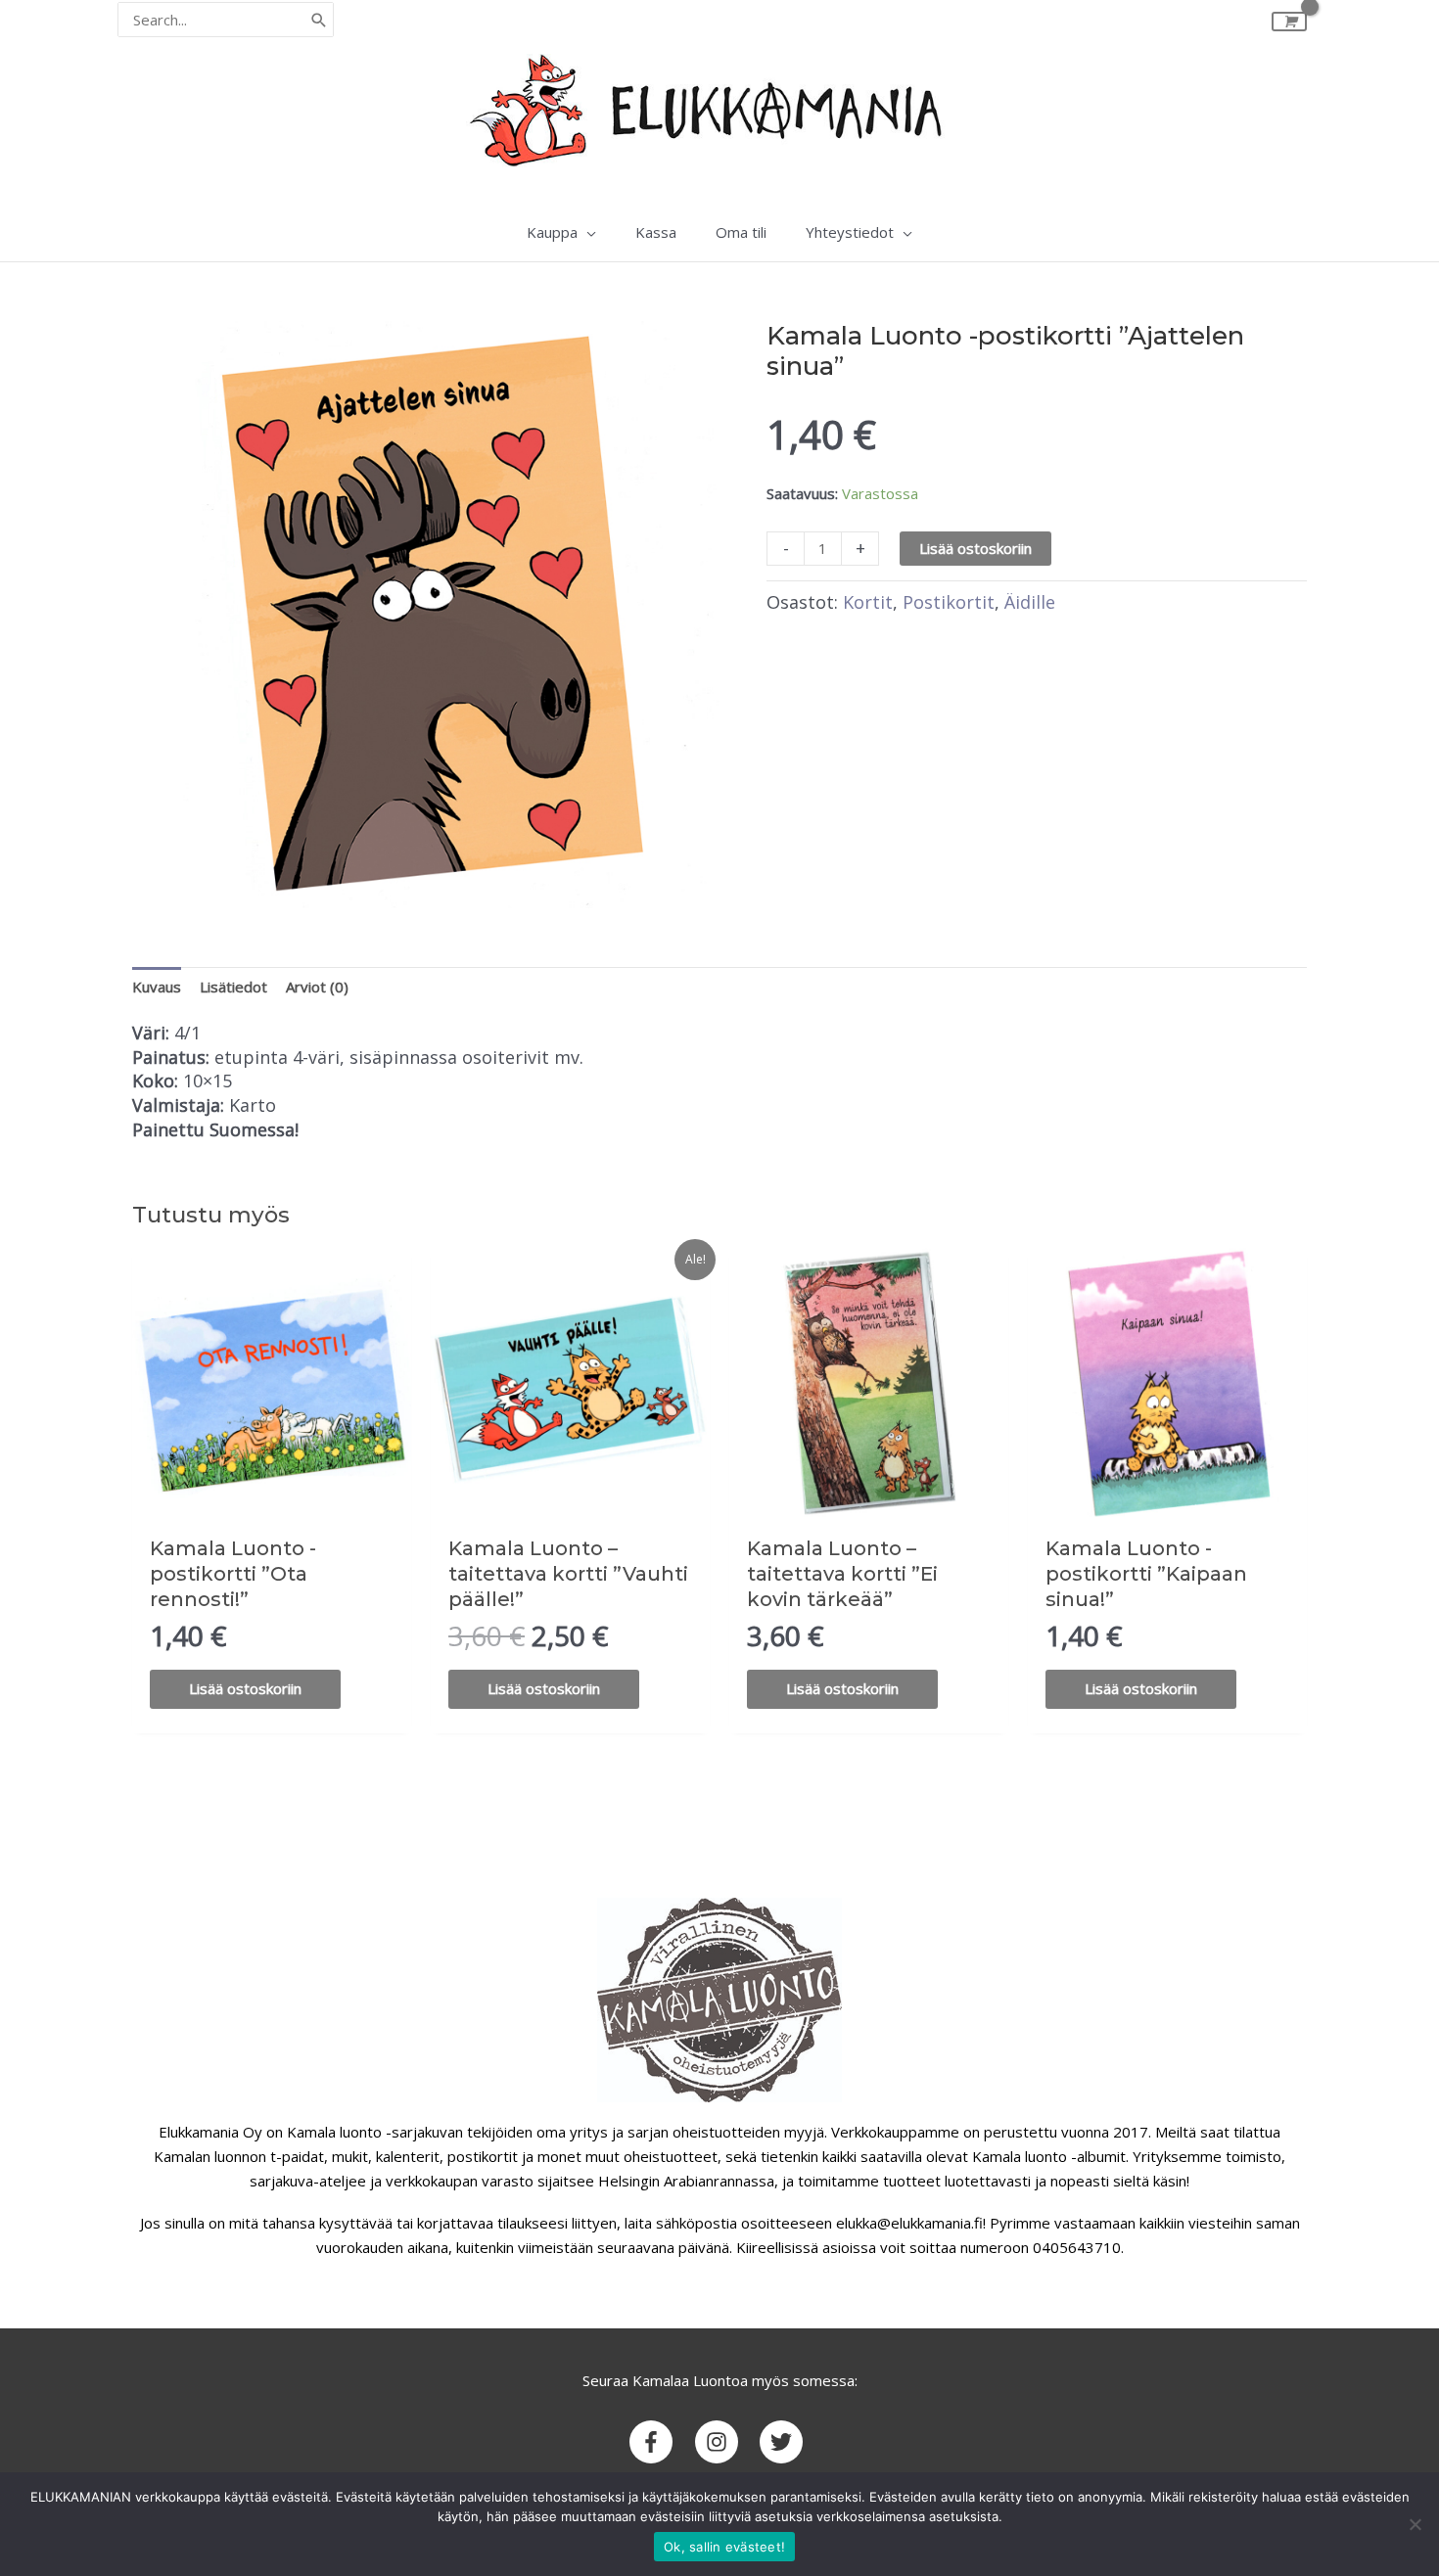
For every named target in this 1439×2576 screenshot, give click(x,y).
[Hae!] (319, 20)
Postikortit (949, 602)
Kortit (868, 602)
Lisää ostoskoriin (975, 548)
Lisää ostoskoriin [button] (245, 1688)
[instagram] (726, 2442)
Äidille (1030, 602)
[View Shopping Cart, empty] (1289, 22)
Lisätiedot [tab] (233, 987)
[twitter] (785, 2442)
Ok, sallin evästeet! (724, 2547)
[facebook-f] (660, 2442)
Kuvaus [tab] (157, 987)
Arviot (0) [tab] (317, 987)
